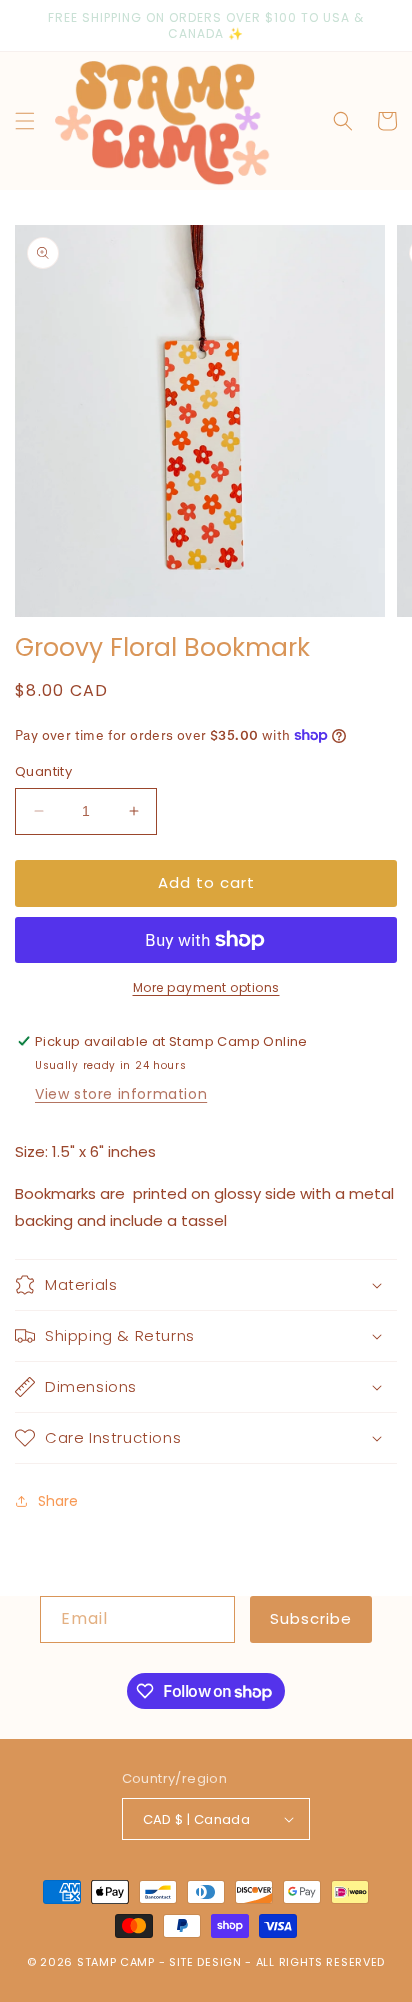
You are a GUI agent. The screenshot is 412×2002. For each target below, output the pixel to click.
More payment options (206, 987)
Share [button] (58, 1501)
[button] (25, 121)
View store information (121, 1094)
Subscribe (311, 1618)
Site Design (205, 1962)
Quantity (43, 771)
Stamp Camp (116, 1962)
